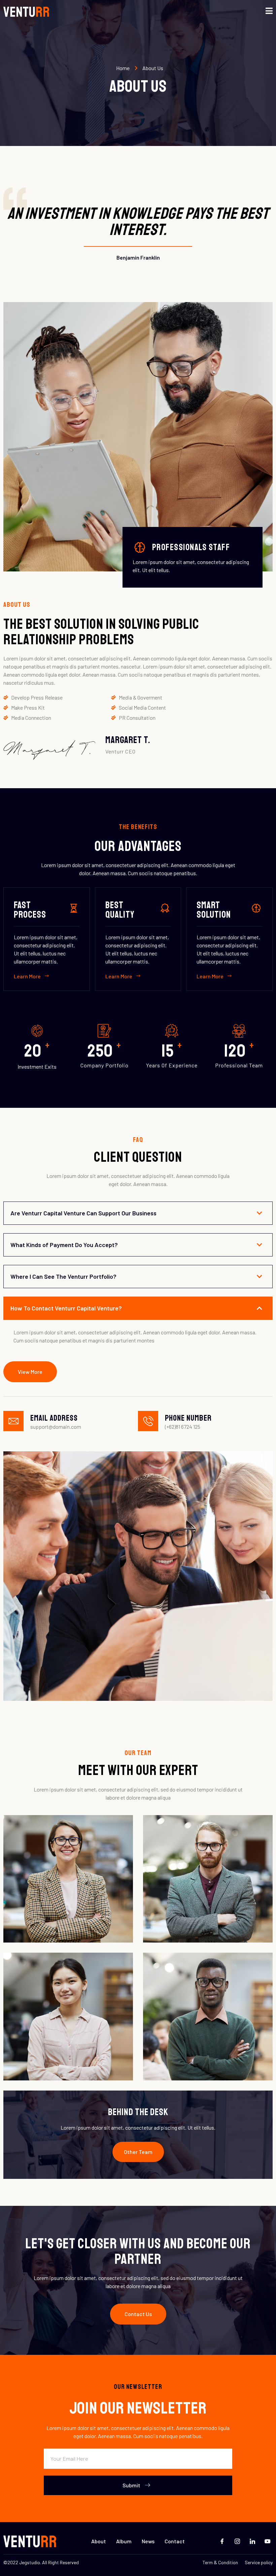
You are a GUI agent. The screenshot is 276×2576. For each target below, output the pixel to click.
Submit (131, 2485)
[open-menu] (269, 11)
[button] (138, 2152)
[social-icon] (117, 1903)
